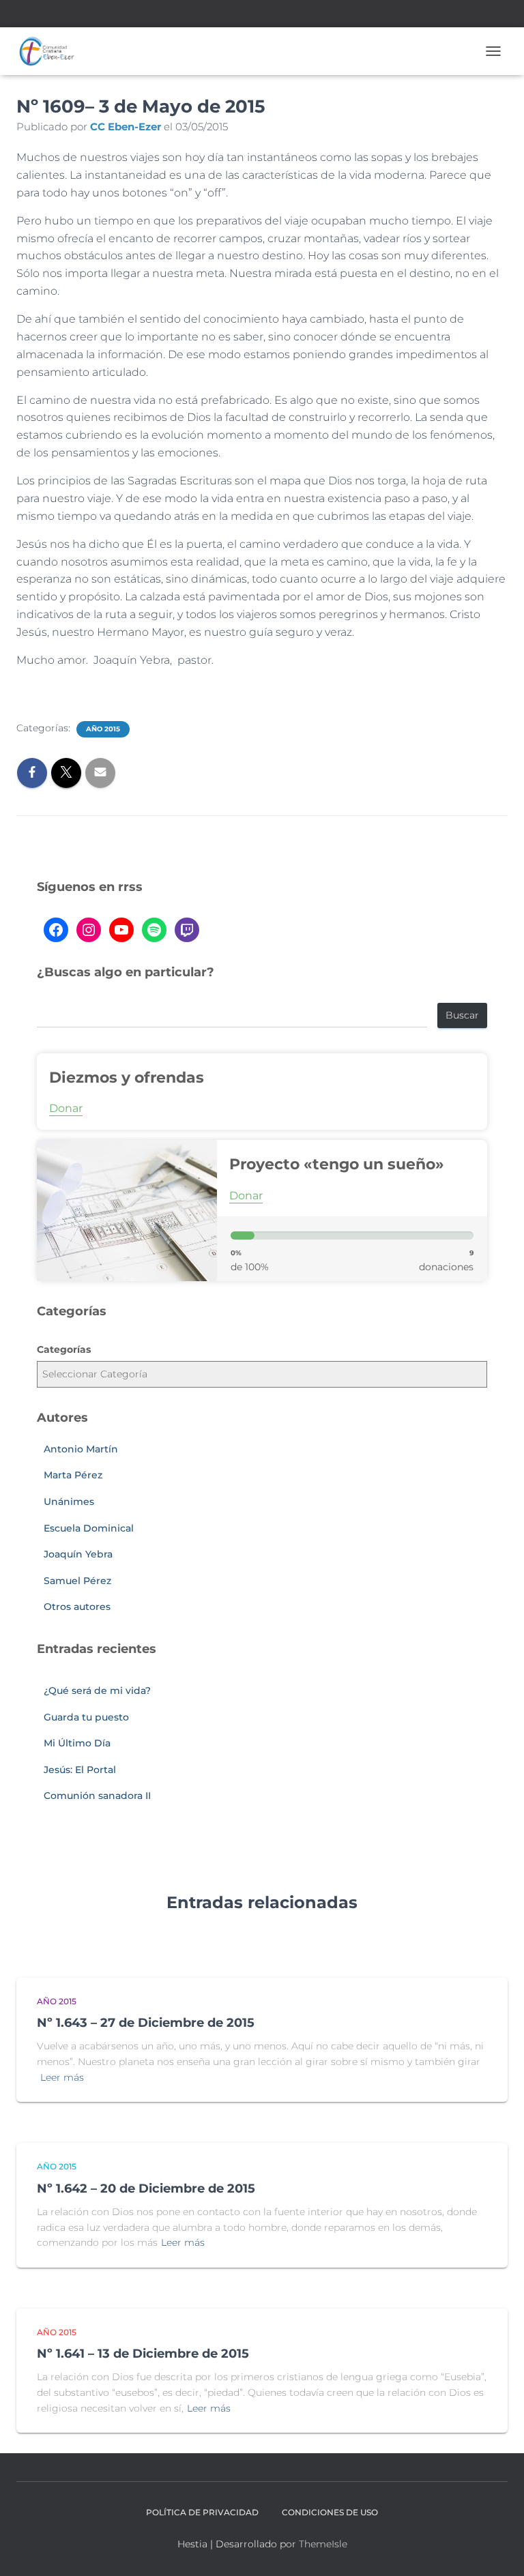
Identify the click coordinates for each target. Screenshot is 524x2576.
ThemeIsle (323, 2544)
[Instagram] (89, 930)
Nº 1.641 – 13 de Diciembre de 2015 (143, 2354)
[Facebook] (56, 930)
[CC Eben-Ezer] (52, 51)
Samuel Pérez (77, 1581)
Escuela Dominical (89, 1528)
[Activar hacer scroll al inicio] (497, 2549)
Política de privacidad (202, 2512)
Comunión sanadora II (97, 1796)
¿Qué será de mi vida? (97, 1690)
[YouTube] (121, 930)
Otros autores (77, 1607)
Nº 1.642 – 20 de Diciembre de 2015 (146, 2189)
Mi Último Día (77, 1743)
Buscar (462, 1015)
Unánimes (69, 1502)
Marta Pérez (73, 1475)
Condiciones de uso (330, 2512)
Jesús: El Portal (80, 1770)
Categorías (64, 1349)
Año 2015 (103, 729)
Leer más (62, 2077)
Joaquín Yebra (78, 1554)
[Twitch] (187, 930)
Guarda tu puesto (86, 1717)
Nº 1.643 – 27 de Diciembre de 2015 (146, 2023)
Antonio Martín (81, 1449)
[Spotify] (154, 930)
